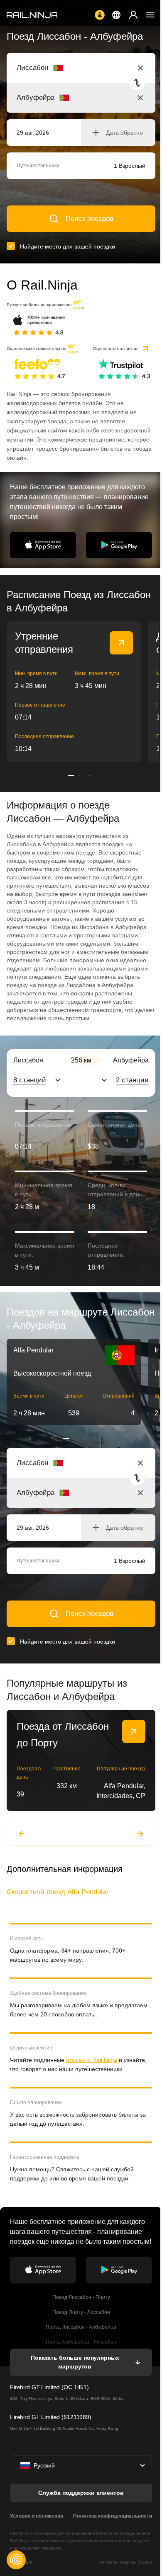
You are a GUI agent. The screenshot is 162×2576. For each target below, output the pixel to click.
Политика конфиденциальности (113, 2516)
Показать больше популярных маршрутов (75, 2362)
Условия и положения (37, 2516)
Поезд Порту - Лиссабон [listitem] (81, 2312)
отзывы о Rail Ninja (92, 2060)
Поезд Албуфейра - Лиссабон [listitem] (81, 2342)
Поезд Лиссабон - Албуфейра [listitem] (81, 2327)
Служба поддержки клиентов (81, 2493)
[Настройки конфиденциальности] (16, 2560)
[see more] (121, 643)
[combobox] (63, 68)
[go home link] (32, 15)
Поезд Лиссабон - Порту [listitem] (81, 2297)
